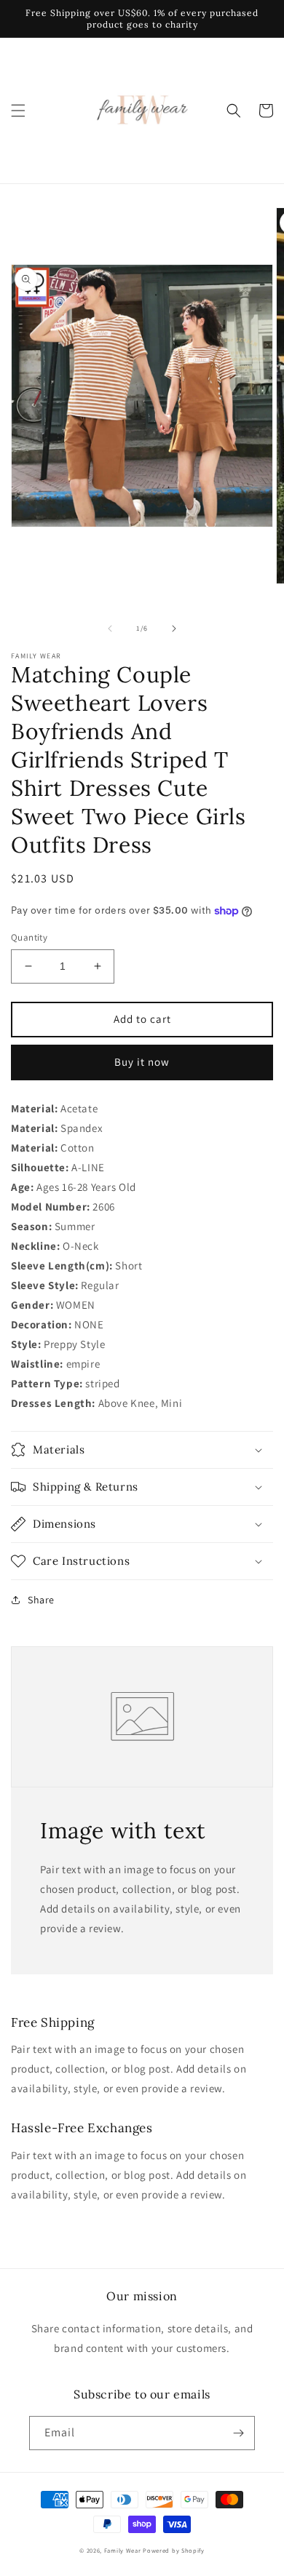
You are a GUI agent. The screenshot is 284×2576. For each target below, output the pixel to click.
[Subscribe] (238, 2433)
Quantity (29, 937)
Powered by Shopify (174, 2550)
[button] (18, 111)
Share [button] (41, 1600)
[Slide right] (174, 629)
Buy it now (142, 1062)
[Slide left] (110, 629)
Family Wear (123, 2550)
